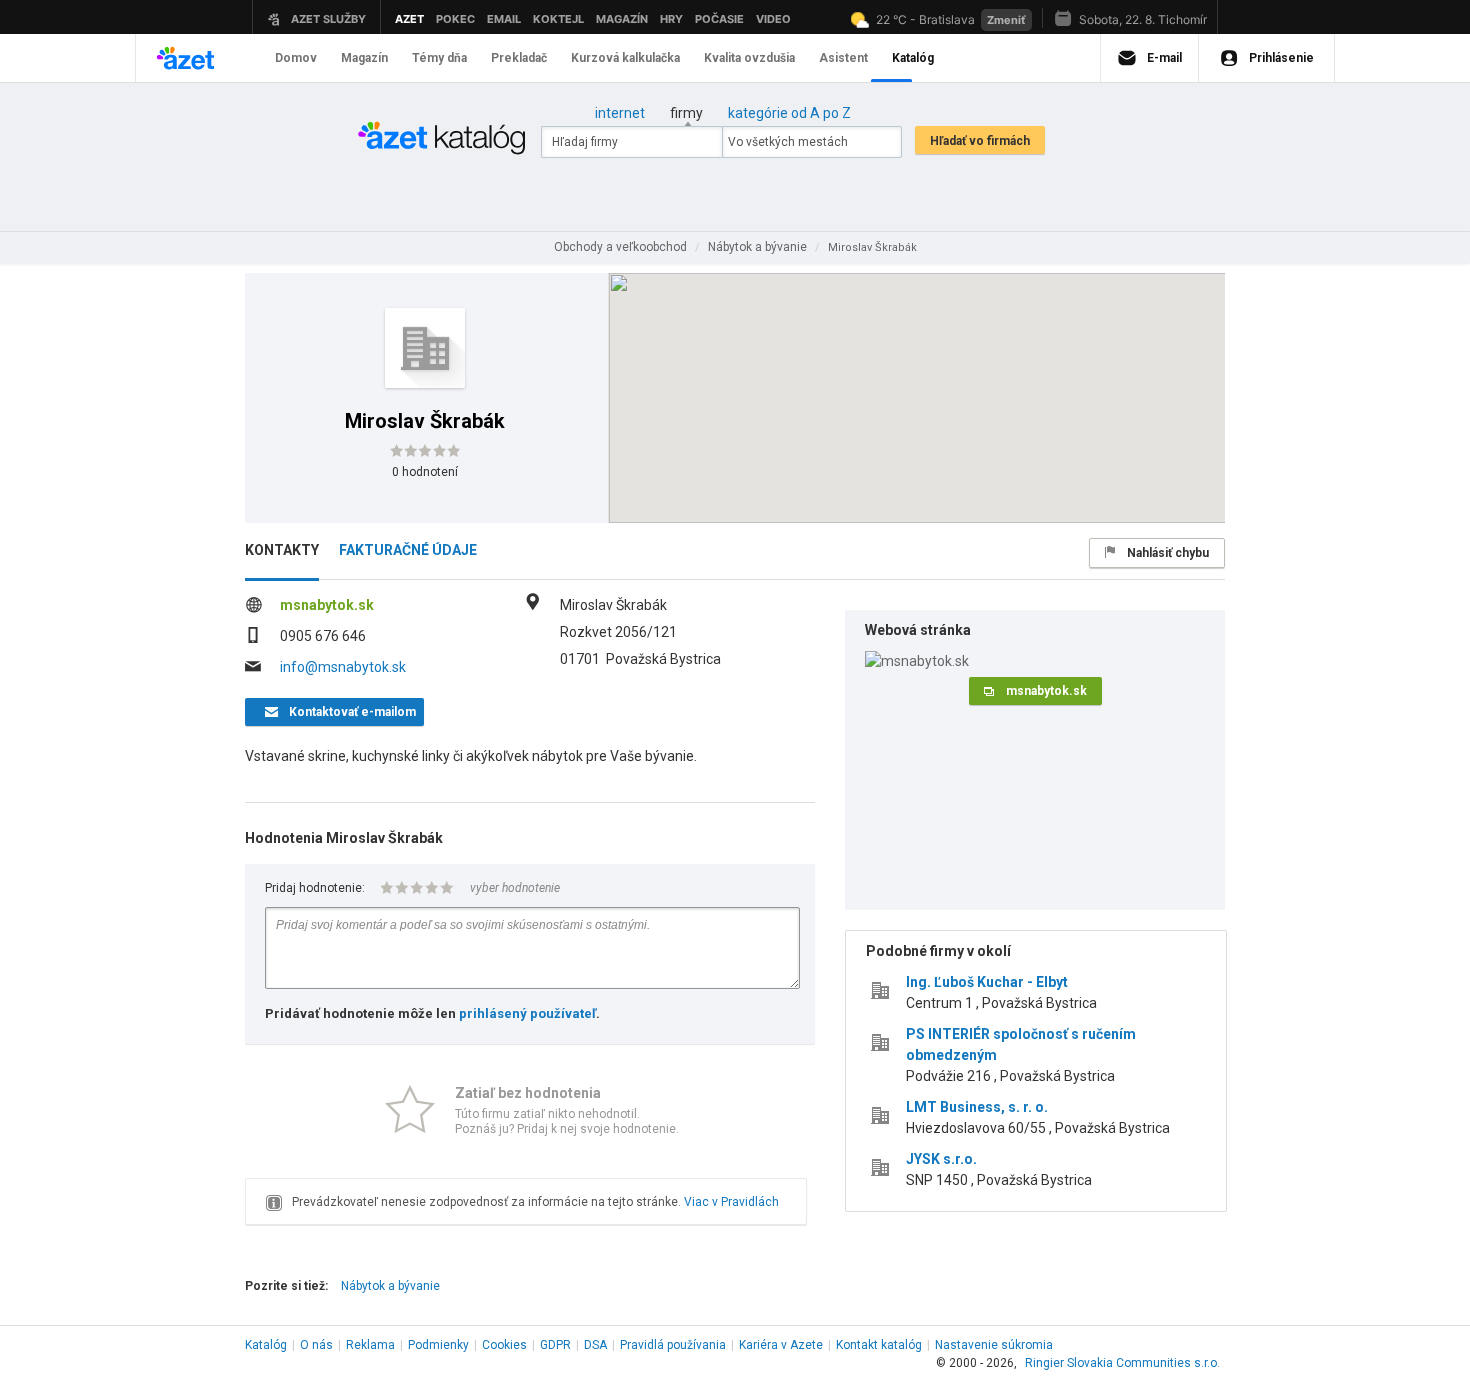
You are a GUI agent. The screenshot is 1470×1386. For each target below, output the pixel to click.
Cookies (504, 1345)
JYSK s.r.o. (941, 1159)
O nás (316, 1345)
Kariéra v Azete (781, 1345)
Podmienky (438, 1345)
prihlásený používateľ (527, 1013)
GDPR (555, 1345)
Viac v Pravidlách (731, 1202)
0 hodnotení (425, 472)
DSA (595, 1345)
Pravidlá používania (673, 1345)
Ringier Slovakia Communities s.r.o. (1122, 1363)
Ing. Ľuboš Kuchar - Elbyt (987, 982)
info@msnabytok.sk (343, 667)
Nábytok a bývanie (390, 1286)
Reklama (370, 1345)
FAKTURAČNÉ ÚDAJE (408, 550)
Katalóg (266, 1345)
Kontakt (879, 1345)
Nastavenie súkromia (994, 1345)
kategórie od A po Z (789, 113)
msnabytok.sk (327, 605)
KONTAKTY (282, 550)
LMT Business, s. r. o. (977, 1107)
